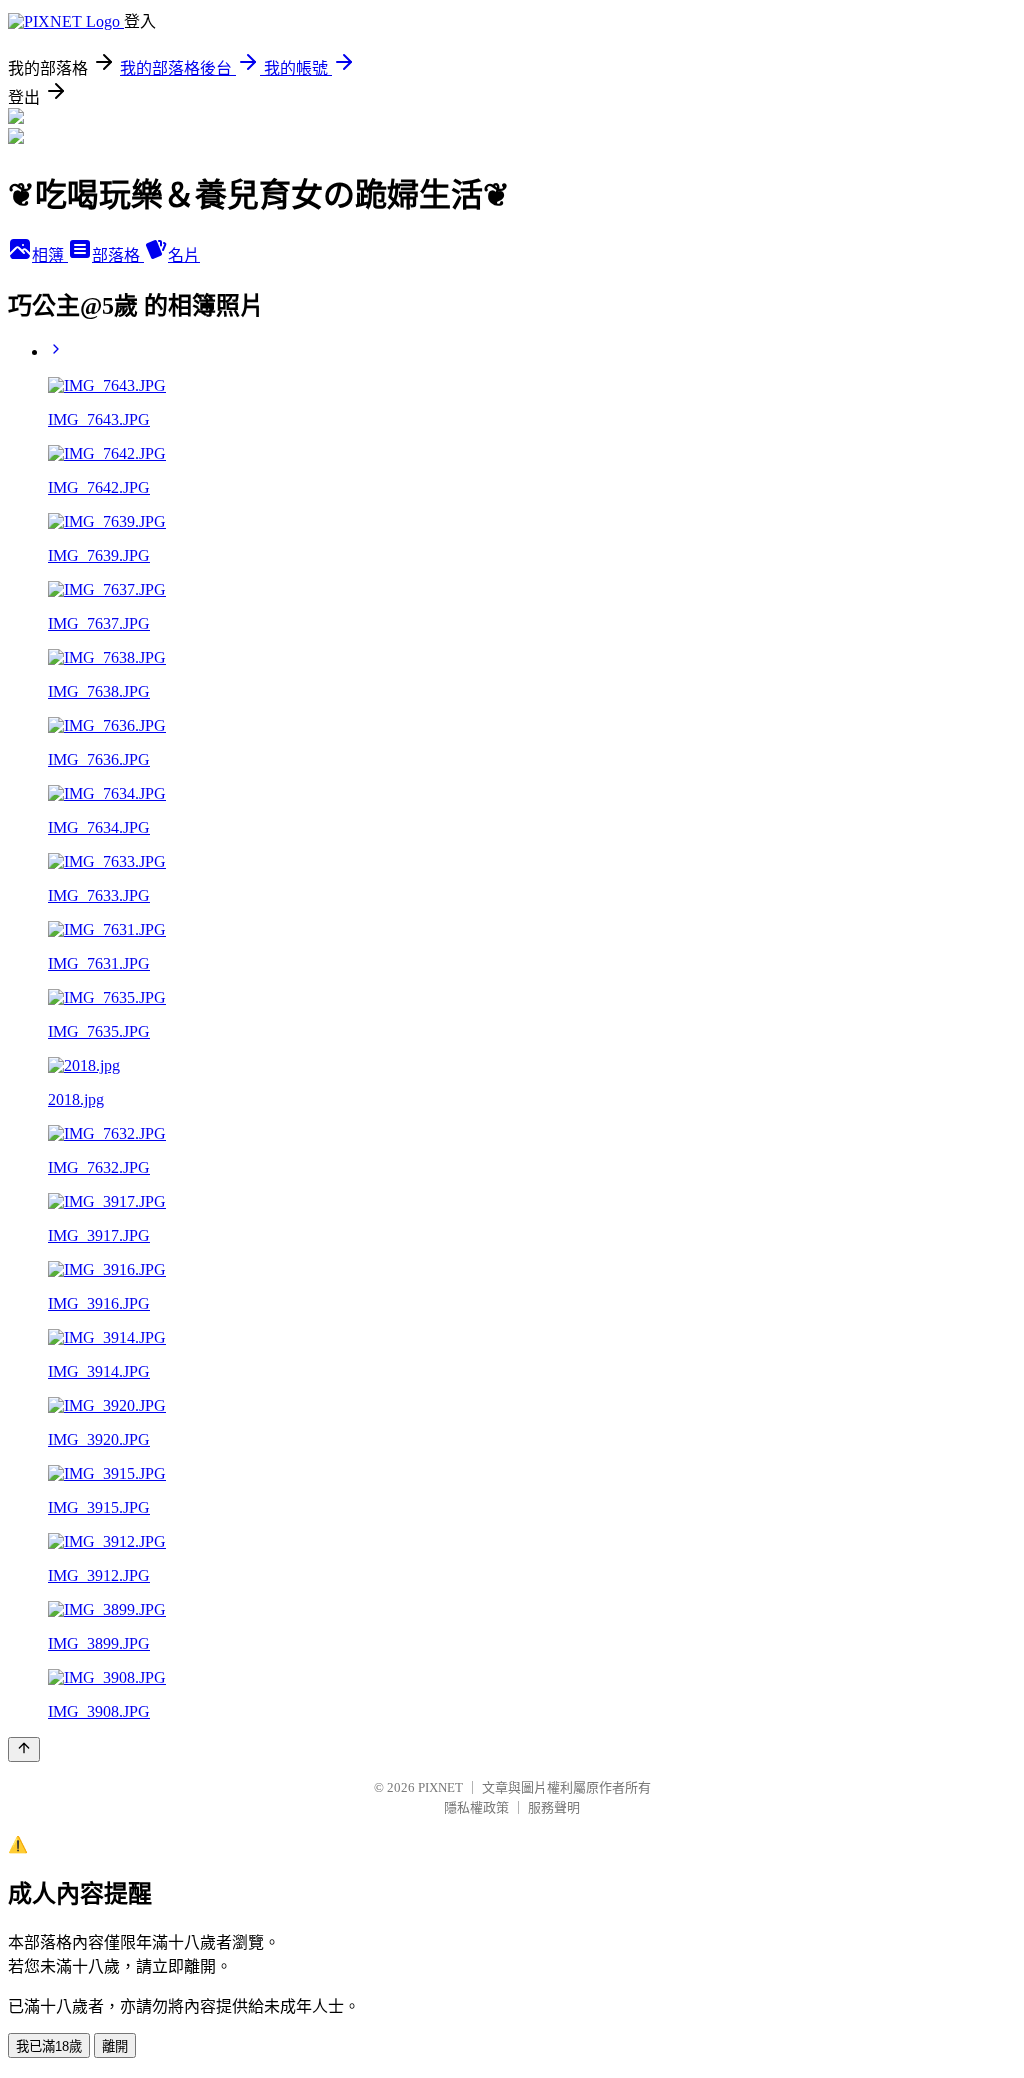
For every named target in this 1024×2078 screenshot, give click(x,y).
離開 (115, 2046)
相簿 (50, 255)
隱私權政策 (476, 1807)
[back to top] (24, 1749)
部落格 (118, 255)
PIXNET (440, 1787)
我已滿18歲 (49, 2046)
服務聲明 (554, 1807)
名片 (184, 255)
